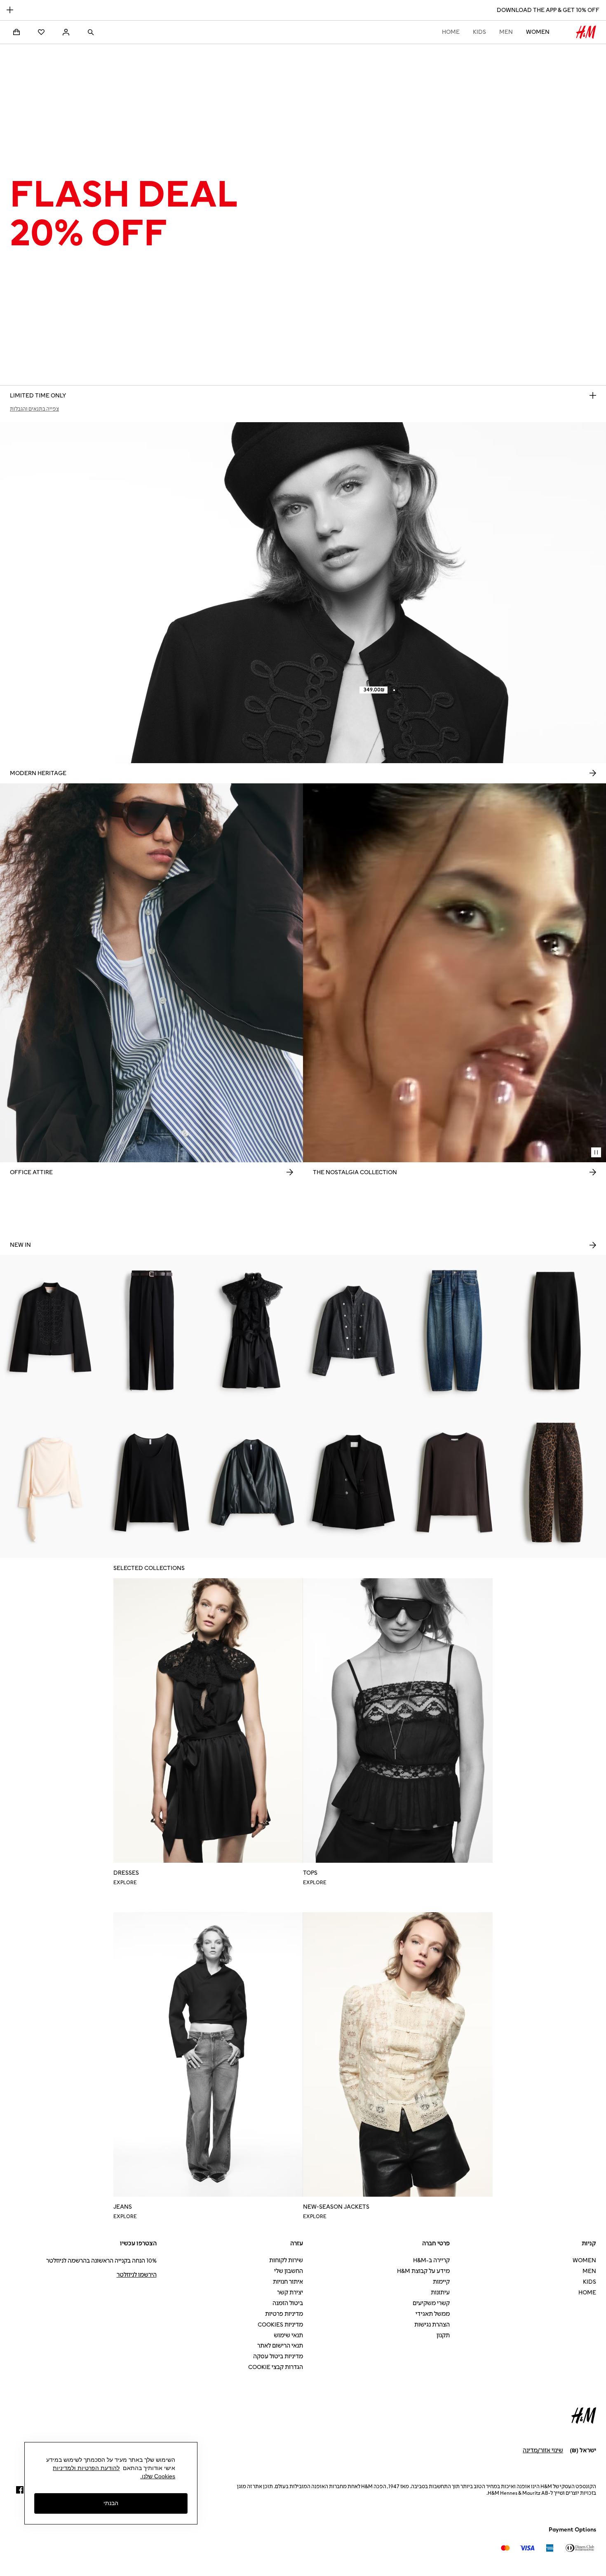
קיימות (441, 2282)
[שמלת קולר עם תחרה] (252, 1331)
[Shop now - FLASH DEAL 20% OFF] (593, 395)
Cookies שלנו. (158, 2476)
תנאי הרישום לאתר (280, 2346)
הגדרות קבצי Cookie (276, 2367)
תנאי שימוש (288, 2335)
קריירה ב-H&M (431, 2260)
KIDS (479, 32)
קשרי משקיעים (431, 2303)
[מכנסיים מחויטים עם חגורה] (151, 1331)
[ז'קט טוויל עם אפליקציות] (50, 1331)
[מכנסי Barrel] (555, 1331)
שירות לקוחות (286, 2260)
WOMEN (538, 32)
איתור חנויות (288, 2282)
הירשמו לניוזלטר (137, 2275)
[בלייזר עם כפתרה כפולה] (353, 1482)
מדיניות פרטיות (284, 2314)
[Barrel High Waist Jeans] (555, 1482)
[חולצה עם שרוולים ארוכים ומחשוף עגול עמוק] (151, 1482)
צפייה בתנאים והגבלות (34, 409)
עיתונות (440, 2293)
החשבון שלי (289, 2271)
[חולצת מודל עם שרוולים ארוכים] (454, 1482)
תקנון (443, 2335)
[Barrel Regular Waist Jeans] (454, 1331)
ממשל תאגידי (433, 2314)
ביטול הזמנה (288, 2303)
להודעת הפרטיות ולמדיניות (86, 2468)
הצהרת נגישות (432, 2325)
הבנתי (111, 2503)
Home (451, 32)
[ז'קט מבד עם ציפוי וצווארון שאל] (252, 1482)
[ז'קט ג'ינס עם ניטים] (353, 1331)
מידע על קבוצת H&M (423, 2271)
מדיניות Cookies (280, 2325)
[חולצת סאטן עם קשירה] (50, 1482)
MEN (506, 32)
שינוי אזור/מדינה (543, 2450)
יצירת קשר (290, 2293)
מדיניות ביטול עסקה (278, 2356)
